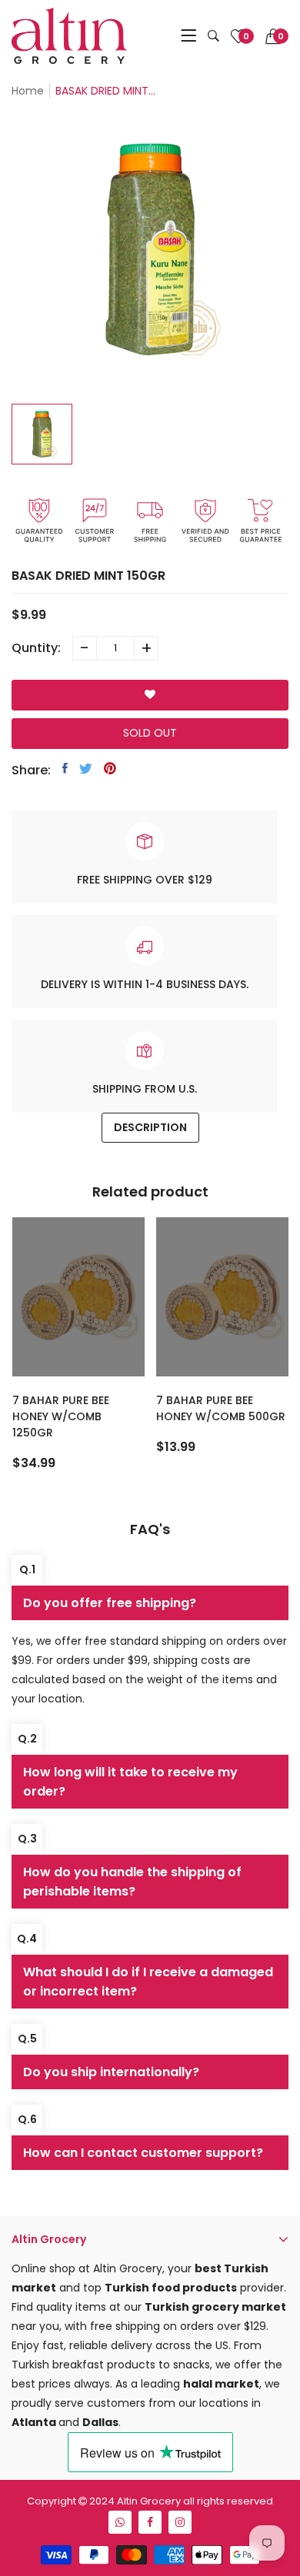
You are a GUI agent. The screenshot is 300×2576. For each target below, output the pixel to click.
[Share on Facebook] (65, 768)
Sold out (150, 733)
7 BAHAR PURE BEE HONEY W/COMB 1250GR (61, 1416)
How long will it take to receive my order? (130, 1782)
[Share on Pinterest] (110, 768)
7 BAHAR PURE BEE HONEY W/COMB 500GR (221, 1408)
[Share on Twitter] (86, 768)
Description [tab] (150, 1127)
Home (28, 91)
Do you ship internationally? (111, 2072)
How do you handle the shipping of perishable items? (132, 1882)
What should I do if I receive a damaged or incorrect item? (148, 1982)
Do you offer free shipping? (110, 1603)
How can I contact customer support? (143, 2153)
